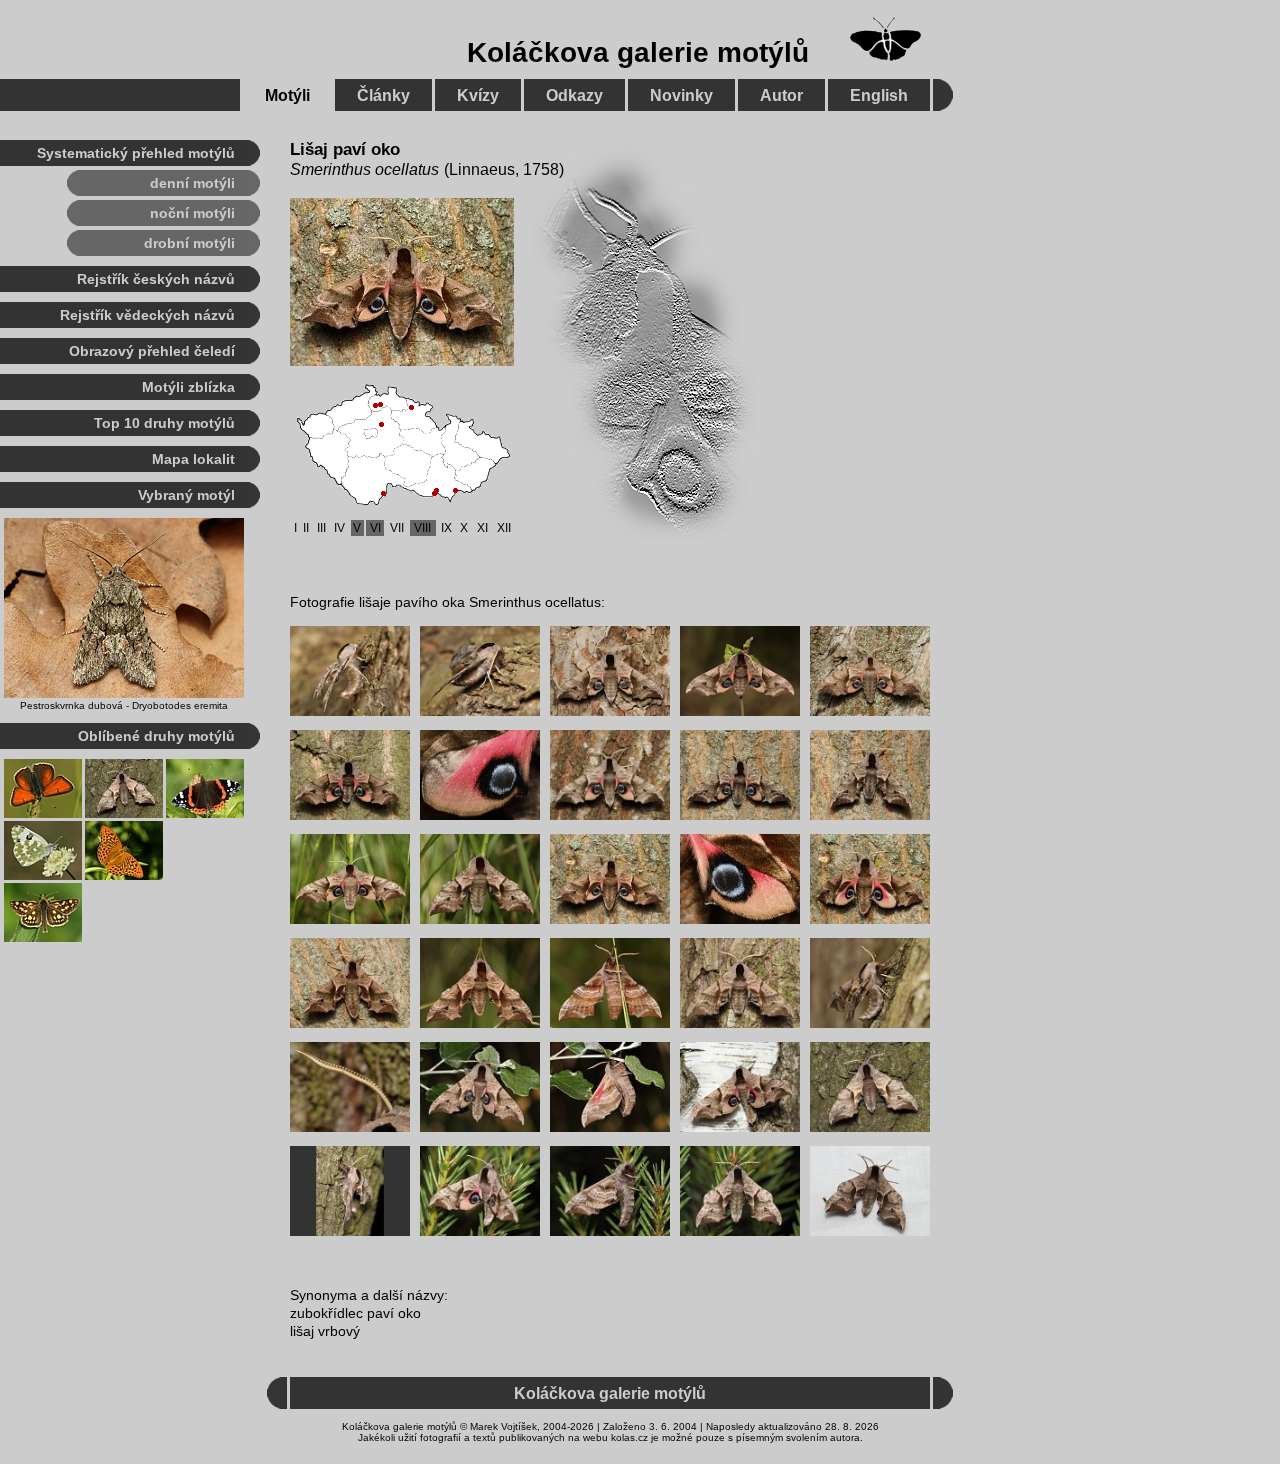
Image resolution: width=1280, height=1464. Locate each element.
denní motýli (192, 183)
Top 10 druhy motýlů (164, 423)
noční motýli (192, 213)
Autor (781, 95)
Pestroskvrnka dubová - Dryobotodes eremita (124, 705)
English (879, 95)
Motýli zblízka (188, 387)
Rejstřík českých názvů (156, 279)
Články (383, 95)
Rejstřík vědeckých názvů (147, 315)
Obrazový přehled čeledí (152, 351)
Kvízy (478, 95)
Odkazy (574, 95)
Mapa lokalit (193, 459)
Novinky (681, 95)
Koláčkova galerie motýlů (638, 52)
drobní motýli (189, 243)
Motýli (287, 95)
